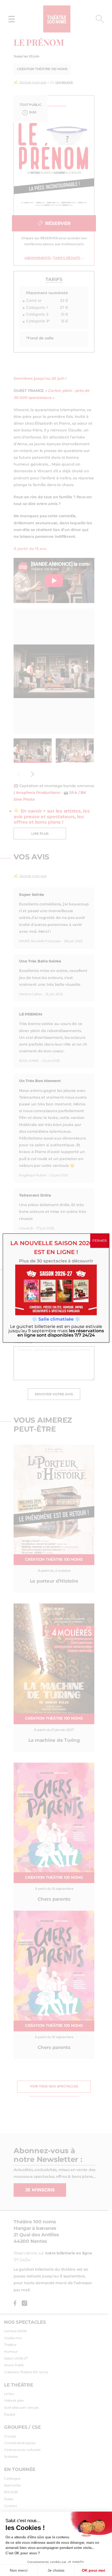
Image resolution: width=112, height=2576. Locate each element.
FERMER (100, 1241)
